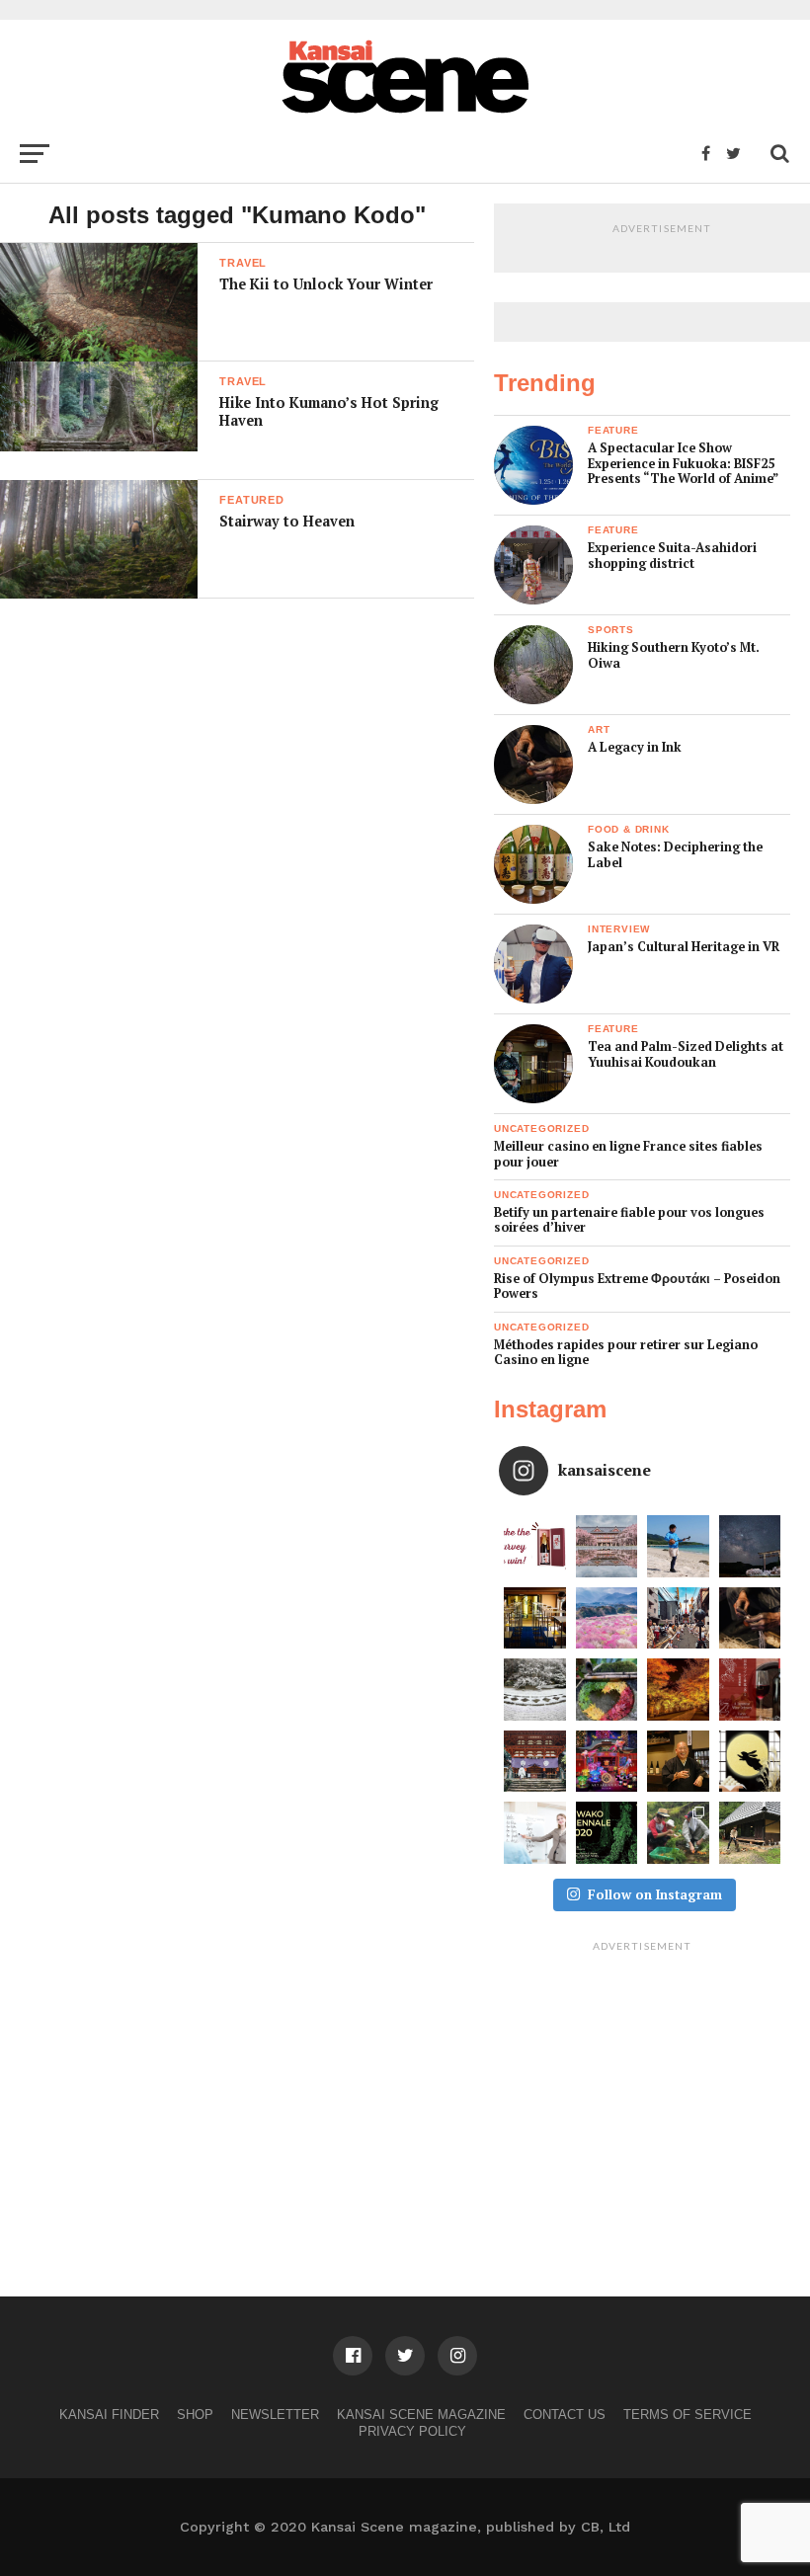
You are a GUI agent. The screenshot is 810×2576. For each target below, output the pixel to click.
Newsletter (275, 2415)
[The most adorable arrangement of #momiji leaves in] (607, 1690)
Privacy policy (412, 2431)
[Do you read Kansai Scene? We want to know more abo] (535, 1546)
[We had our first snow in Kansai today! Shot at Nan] (535, 1690)
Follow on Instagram (655, 1894)
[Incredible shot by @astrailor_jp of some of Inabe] (607, 1618)
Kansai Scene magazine (421, 2415)
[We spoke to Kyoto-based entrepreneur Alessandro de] (678, 1618)
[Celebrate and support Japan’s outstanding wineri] (750, 1690)
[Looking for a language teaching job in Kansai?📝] (535, 1833)
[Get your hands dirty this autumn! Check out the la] (678, 1833)
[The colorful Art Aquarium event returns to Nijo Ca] (607, 1762)
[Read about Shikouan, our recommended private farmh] (750, 1833)
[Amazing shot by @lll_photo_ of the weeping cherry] (607, 1546)
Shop (195, 2415)
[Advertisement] (642, 2084)
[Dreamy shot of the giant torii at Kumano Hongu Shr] (750, 1546)
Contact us (565, 2415)
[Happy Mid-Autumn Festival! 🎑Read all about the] (750, 1762)
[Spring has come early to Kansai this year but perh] (678, 1546)
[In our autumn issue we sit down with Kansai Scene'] (678, 1762)
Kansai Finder (109, 2415)
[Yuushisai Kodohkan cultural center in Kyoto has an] (535, 1618)
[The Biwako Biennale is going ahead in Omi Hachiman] (607, 1833)
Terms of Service (688, 2415)
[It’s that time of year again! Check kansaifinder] (678, 1690)
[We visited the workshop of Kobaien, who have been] (750, 1618)
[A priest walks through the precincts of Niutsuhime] (535, 1762)
